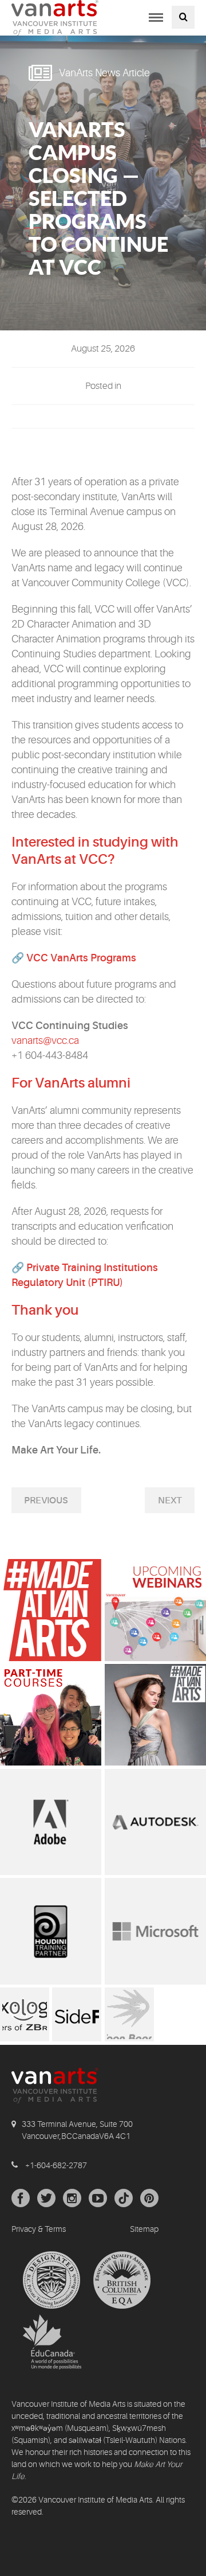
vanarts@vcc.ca (45, 1040)
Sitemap (144, 2229)
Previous (46, 1501)
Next (170, 1501)
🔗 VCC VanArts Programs (74, 958)
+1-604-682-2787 (56, 2165)
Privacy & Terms (39, 2229)
